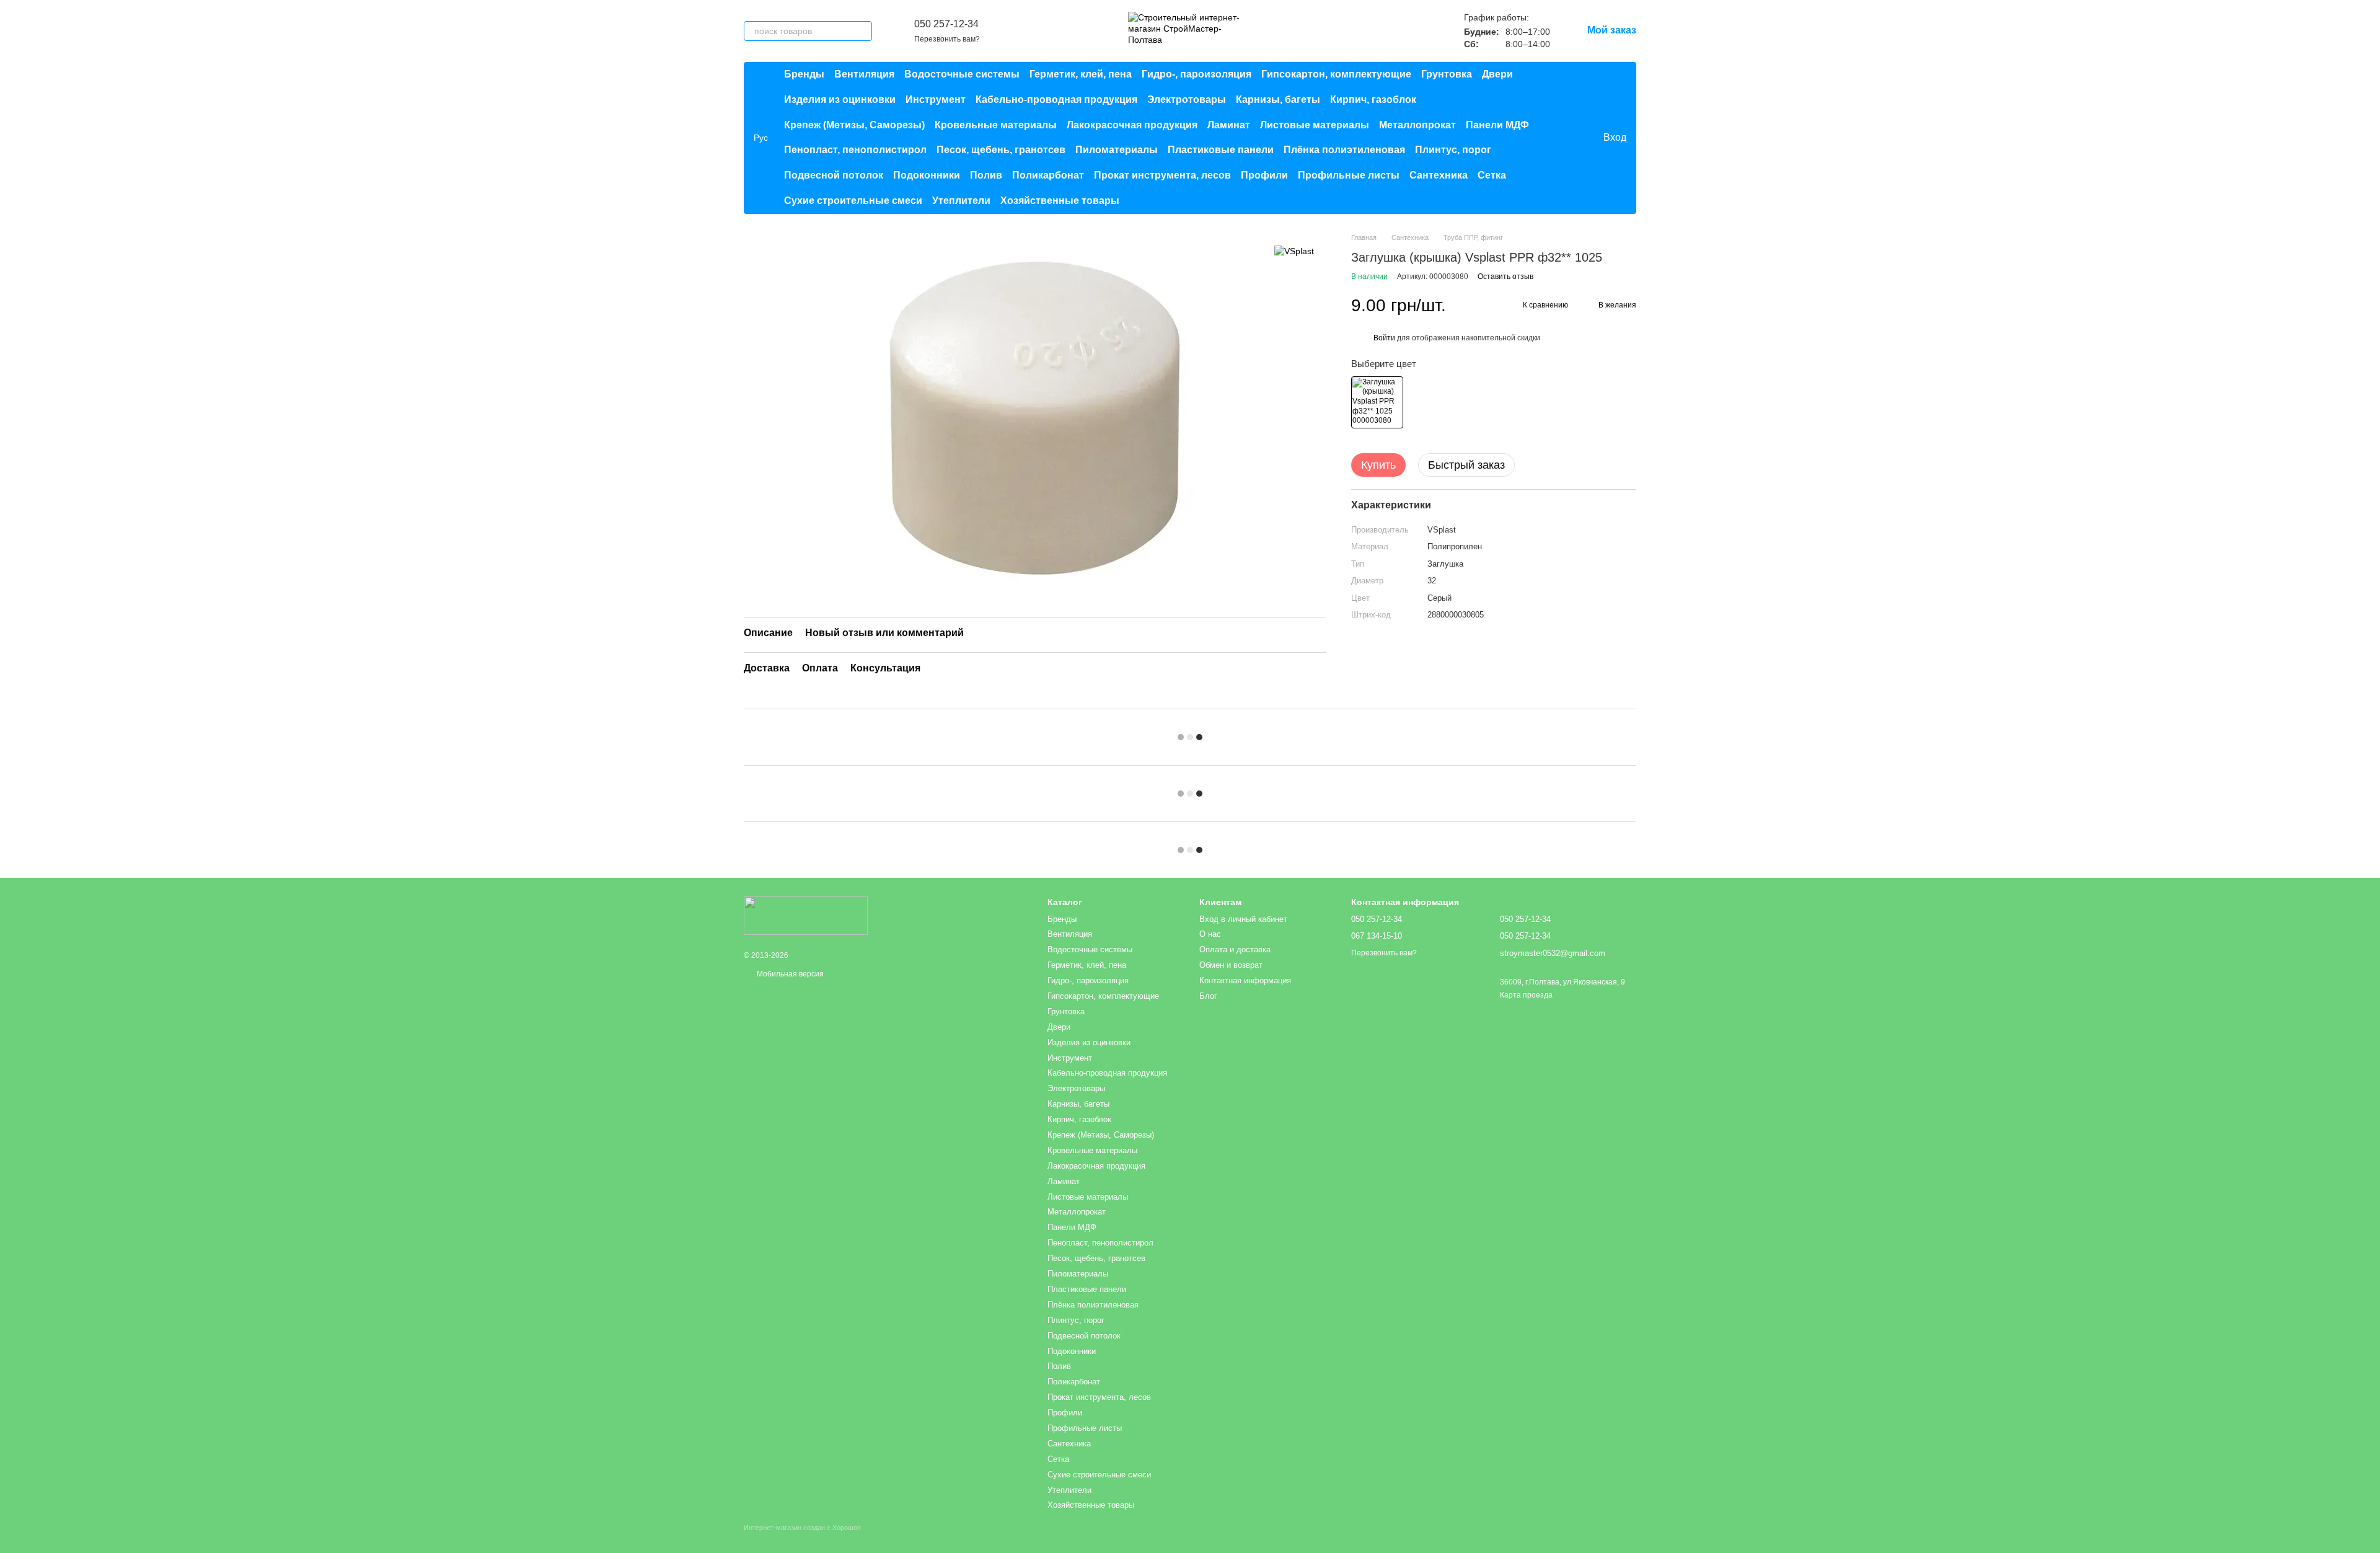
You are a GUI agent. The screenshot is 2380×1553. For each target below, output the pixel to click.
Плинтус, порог (1453, 150)
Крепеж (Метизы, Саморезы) (854, 125)
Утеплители (961, 201)
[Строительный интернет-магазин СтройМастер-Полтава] (806, 916)
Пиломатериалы (1117, 150)
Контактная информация (1245, 980)
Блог (1208, 996)
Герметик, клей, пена (1081, 74)
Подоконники (927, 175)
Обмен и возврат (1231, 965)
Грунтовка (1447, 74)
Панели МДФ (1497, 125)
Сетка (1492, 175)
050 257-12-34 (946, 24)
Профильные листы (1349, 175)
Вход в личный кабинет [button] (1243, 919)
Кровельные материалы (996, 125)
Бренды (804, 74)
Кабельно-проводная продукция (1056, 100)
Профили (1264, 175)
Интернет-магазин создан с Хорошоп (802, 1528)
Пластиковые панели (1221, 150)
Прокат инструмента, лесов (1162, 175)
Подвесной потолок (834, 175)
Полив (986, 175)
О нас (1210, 934)
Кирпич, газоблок (1373, 100)
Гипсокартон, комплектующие (1336, 74)
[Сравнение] (1543, 138)
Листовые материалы (1315, 125)
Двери (1497, 74)
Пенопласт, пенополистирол (855, 150)
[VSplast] (1294, 251)
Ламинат (1229, 125)
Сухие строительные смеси (853, 201)
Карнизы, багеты (1278, 100)
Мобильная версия (789, 974)
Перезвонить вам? (947, 39)
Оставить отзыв (1505, 277)
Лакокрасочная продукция (1132, 125)
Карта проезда (1526, 995)
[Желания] (1567, 138)
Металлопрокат (1417, 125)
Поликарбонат (1048, 175)
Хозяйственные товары (1060, 201)
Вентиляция (864, 74)
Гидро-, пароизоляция (1197, 74)
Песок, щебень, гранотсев (1001, 150)
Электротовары (1187, 100)
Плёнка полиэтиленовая (1344, 150)
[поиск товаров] (862, 31)
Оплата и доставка (1235, 949)
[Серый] (1377, 402)
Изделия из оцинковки (840, 100)
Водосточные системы (962, 74)
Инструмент (936, 100)
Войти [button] (1384, 338)
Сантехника (1439, 175)
